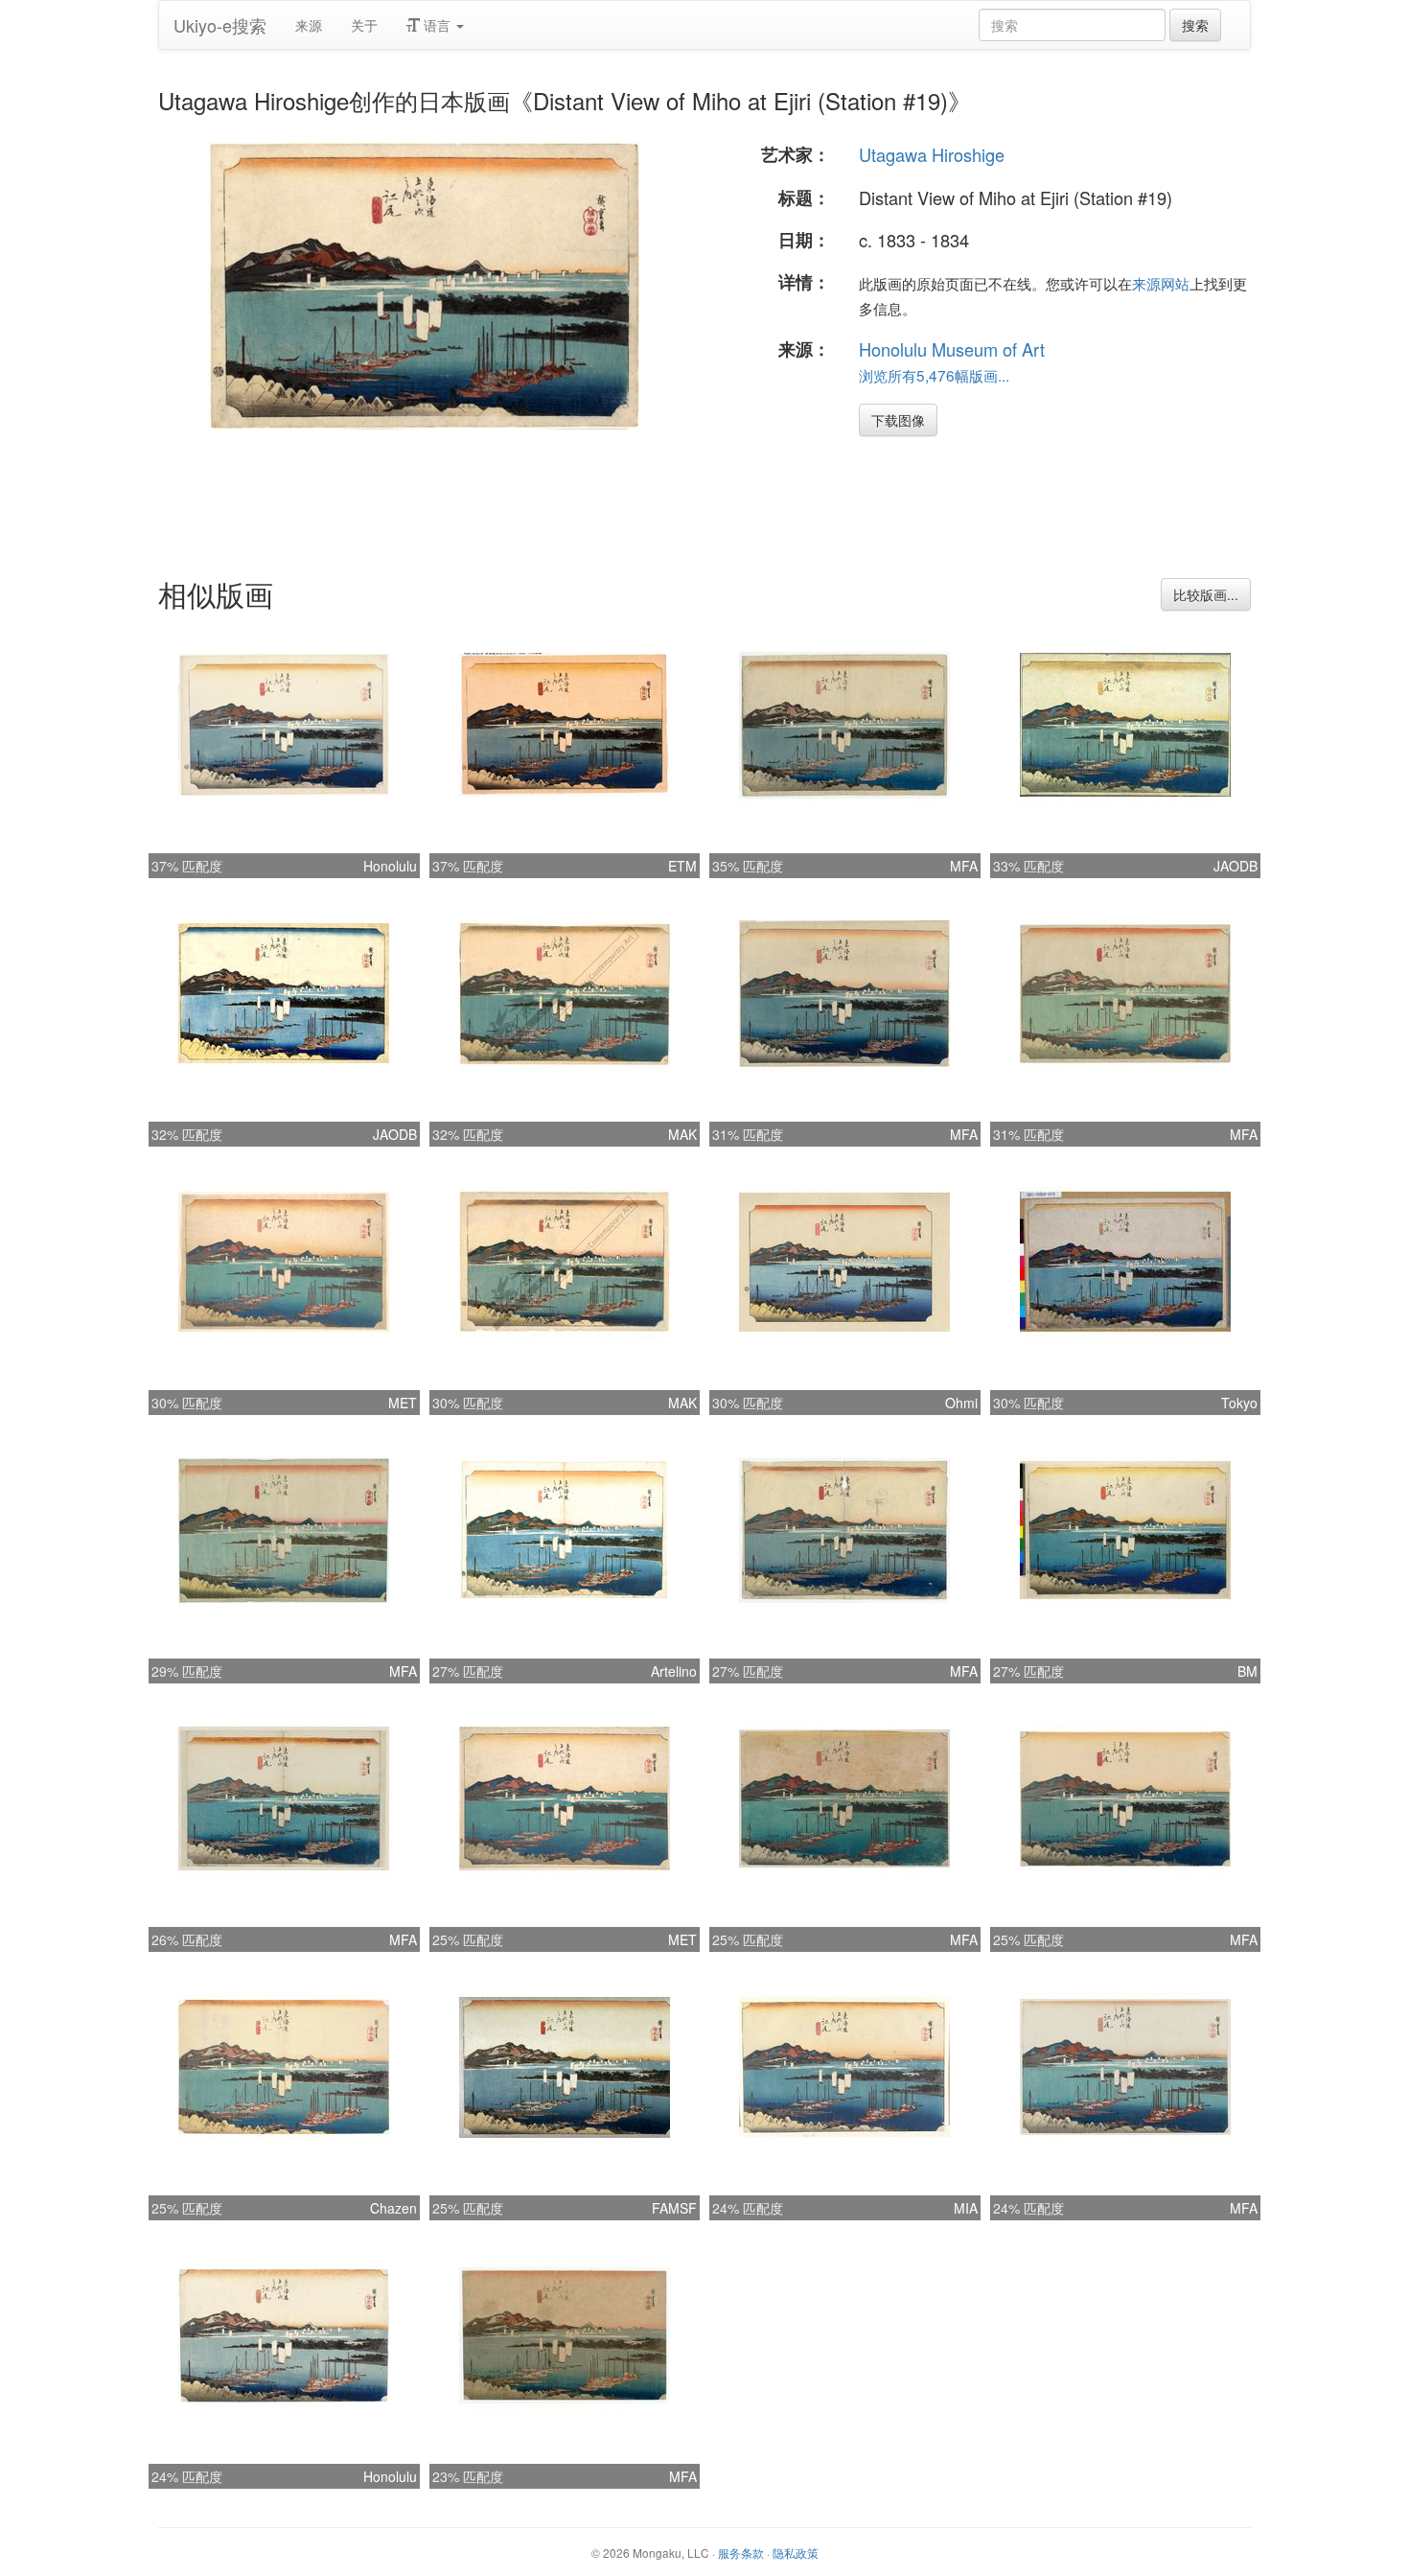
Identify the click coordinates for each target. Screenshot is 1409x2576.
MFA (964, 866)
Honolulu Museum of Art (952, 349)
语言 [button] (437, 25)
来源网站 (1161, 283)
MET (403, 1403)
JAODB (1236, 866)
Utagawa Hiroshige (932, 154)
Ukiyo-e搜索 (220, 25)
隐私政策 (796, 2553)
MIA (966, 2208)
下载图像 (898, 420)
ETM (682, 866)
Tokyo (1239, 1403)
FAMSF (674, 2208)
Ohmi (961, 1403)
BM (1247, 1671)
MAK (682, 1134)
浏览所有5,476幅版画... (934, 375)
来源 (309, 25)
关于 (364, 25)
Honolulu (390, 866)
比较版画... (1206, 594)
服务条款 (741, 2553)
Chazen (393, 2208)
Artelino (674, 1671)
